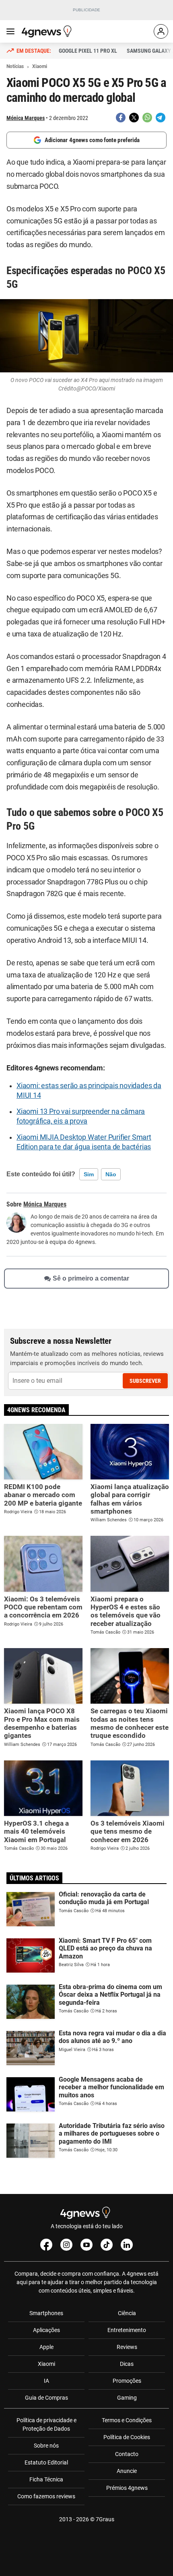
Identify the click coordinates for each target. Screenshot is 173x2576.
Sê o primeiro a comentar (91, 1278)
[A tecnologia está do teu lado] (48, 31)
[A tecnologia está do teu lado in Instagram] (66, 2245)
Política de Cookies (127, 2437)
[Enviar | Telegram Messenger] (161, 118)
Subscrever (145, 1381)
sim (89, 1174)
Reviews (127, 2347)
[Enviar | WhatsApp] (147, 118)
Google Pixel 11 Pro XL (88, 51)
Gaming (127, 2398)
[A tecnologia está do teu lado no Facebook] (46, 2245)
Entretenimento (127, 2330)
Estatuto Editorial (46, 2462)
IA (46, 2381)
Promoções (127, 2381)
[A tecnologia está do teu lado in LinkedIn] (127, 2245)
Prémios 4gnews (127, 2488)
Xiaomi (46, 2364)
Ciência (127, 2313)
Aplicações (46, 2330)
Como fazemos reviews (46, 2496)
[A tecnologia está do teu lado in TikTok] (107, 2245)
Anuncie (127, 2471)
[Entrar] (161, 31)
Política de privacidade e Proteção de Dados (46, 2424)
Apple (46, 2347)
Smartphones (46, 2313)
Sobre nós (46, 2446)
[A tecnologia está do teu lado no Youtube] (86, 2245)
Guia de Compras (46, 2398)
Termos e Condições (127, 2420)
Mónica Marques (26, 118)
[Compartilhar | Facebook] (121, 118)
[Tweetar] (134, 118)
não (111, 1174)
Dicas (127, 2364)
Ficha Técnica (46, 2479)
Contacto (127, 2454)
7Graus (105, 2519)
